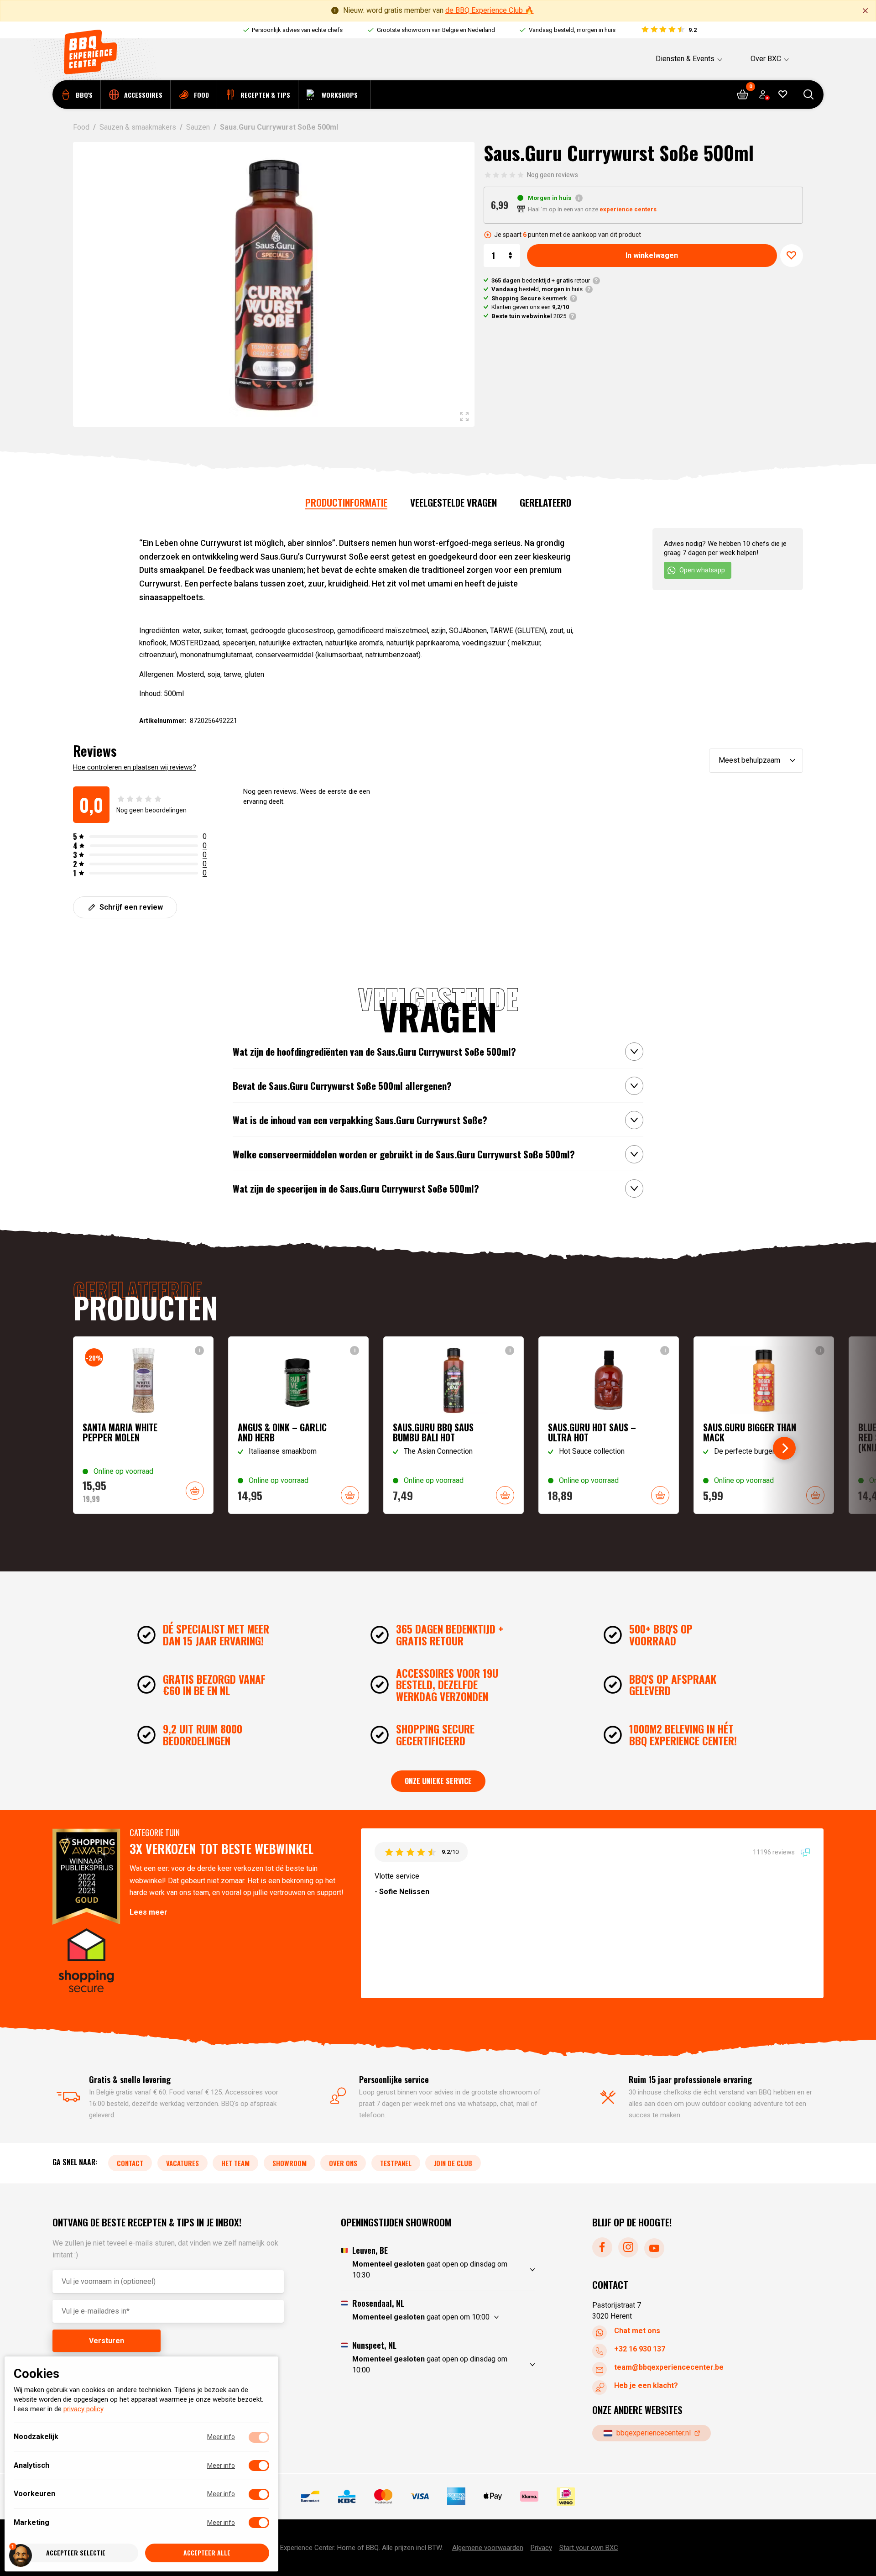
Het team (235, 2163)
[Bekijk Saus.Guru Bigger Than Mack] (764, 1425)
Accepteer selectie (76, 2553)
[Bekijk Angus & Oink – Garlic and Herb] (298, 1425)
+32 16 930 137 (640, 2349)
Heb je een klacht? (646, 2385)
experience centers (628, 209)
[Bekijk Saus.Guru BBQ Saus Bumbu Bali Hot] (454, 1425)
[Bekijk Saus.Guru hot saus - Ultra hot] (609, 1425)
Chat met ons (637, 2331)
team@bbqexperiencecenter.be (669, 2367)
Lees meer (149, 1912)
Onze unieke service (438, 1781)
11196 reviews (774, 1852)
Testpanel (396, 2163)
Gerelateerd (545, 502)
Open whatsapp (702, 570)
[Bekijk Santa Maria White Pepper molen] (143, 1425)
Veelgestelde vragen (454, 502)
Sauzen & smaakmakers (138, 127)
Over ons (343, 2163)
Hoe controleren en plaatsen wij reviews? (135, 767)
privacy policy (83, 2409)
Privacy (541, 2547)
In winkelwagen (652, 255)
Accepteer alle (207, 2553)
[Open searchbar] (809, 95)
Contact (130, 2163)
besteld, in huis (537, 289)
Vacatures (182, 2163)
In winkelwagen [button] (195, 1491)
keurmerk (529, 298)
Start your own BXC (589, 2547)
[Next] (784, 1448)
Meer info (221, 2437)
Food (81, 127)
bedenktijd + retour (541, 280)
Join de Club (453, 2163)
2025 (529, 316)
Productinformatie (346, 502)
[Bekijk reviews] (669, 30)
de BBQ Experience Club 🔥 (490, 10)
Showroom (289, 2163)
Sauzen (198, 127)
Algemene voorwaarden (488, 2547)
